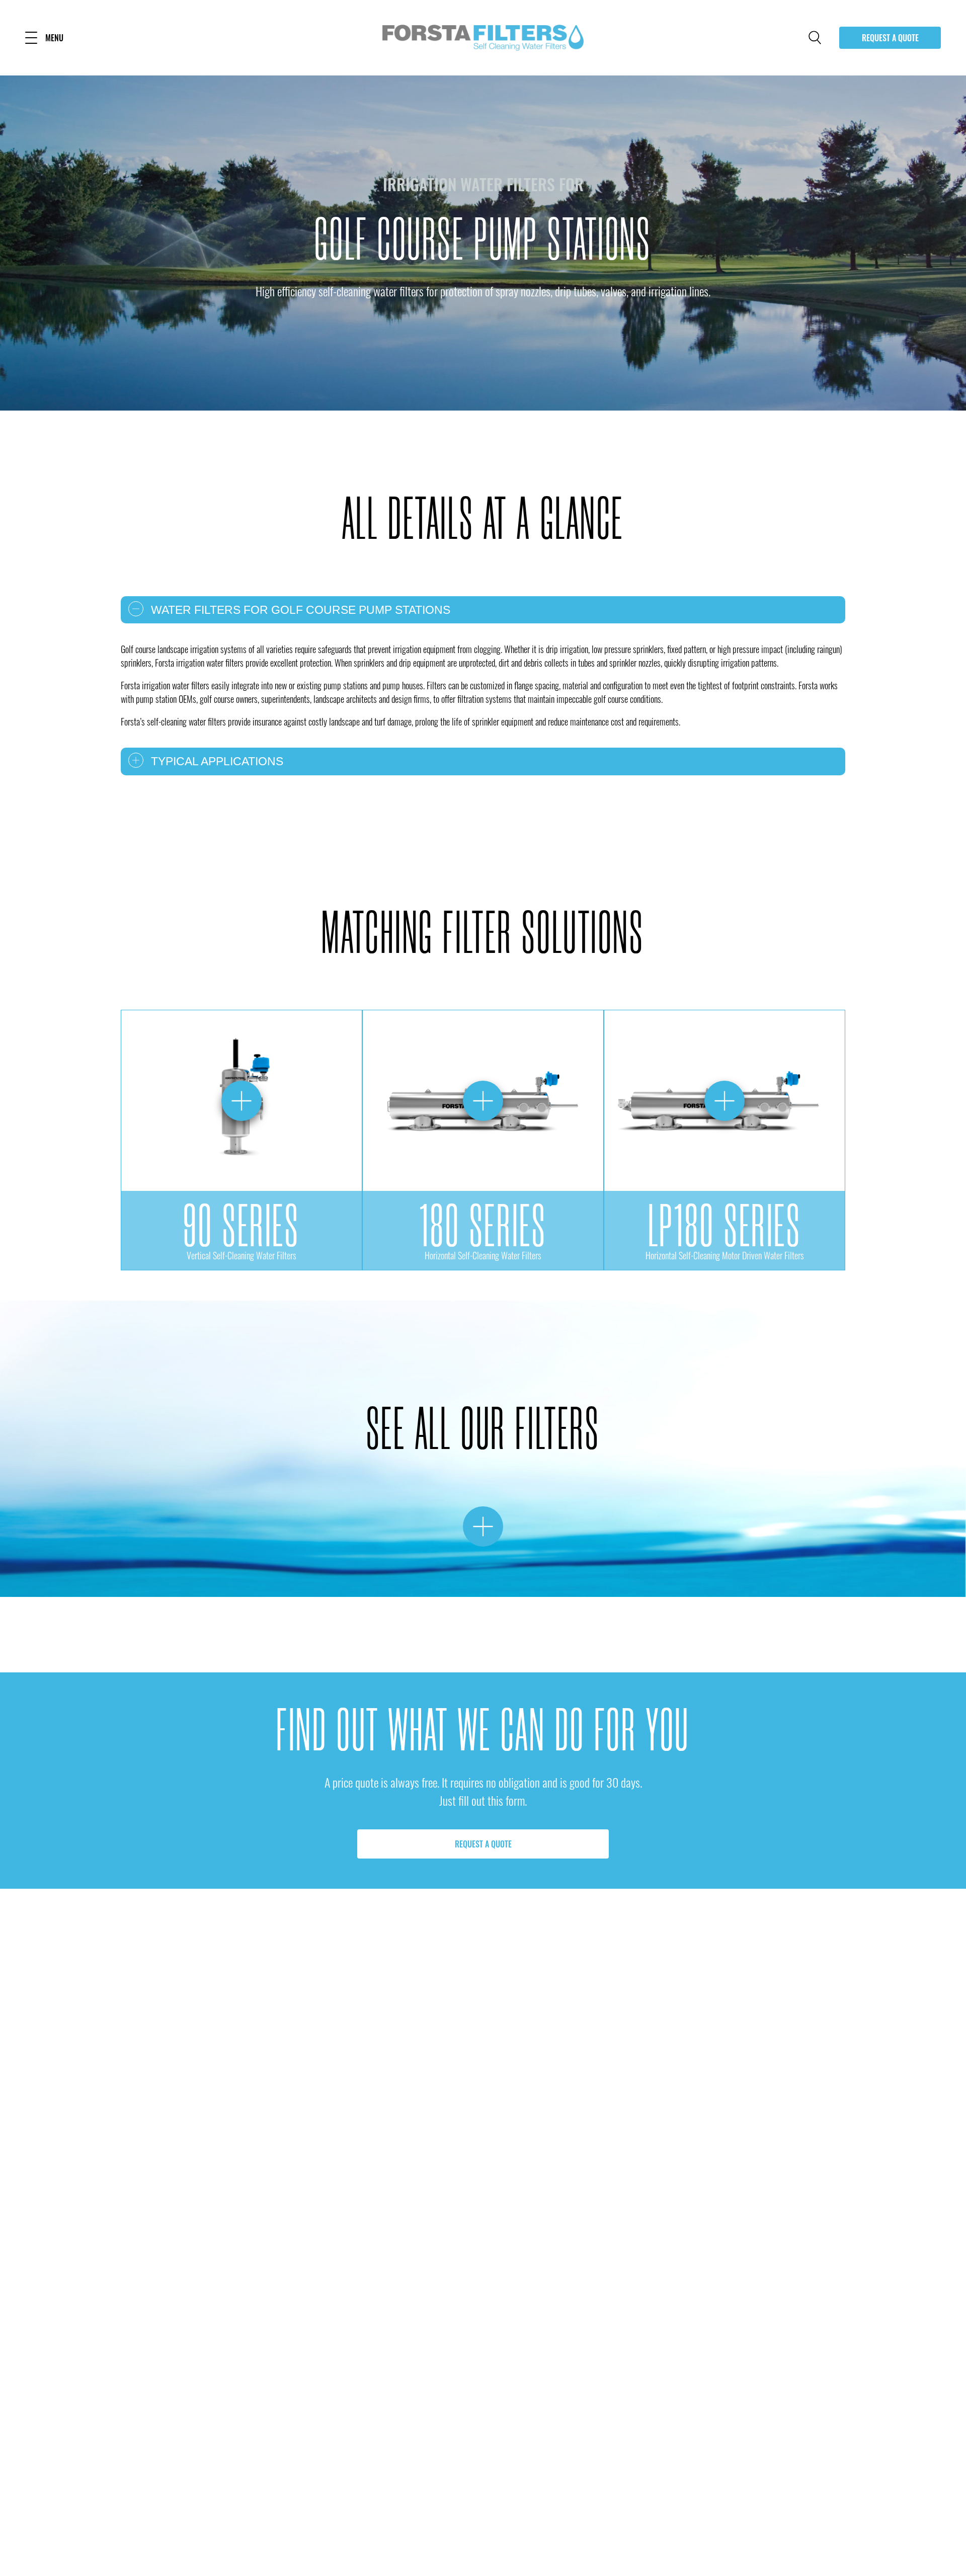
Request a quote (483, 1844)
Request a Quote (890, 38)
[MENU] (31, 38)
